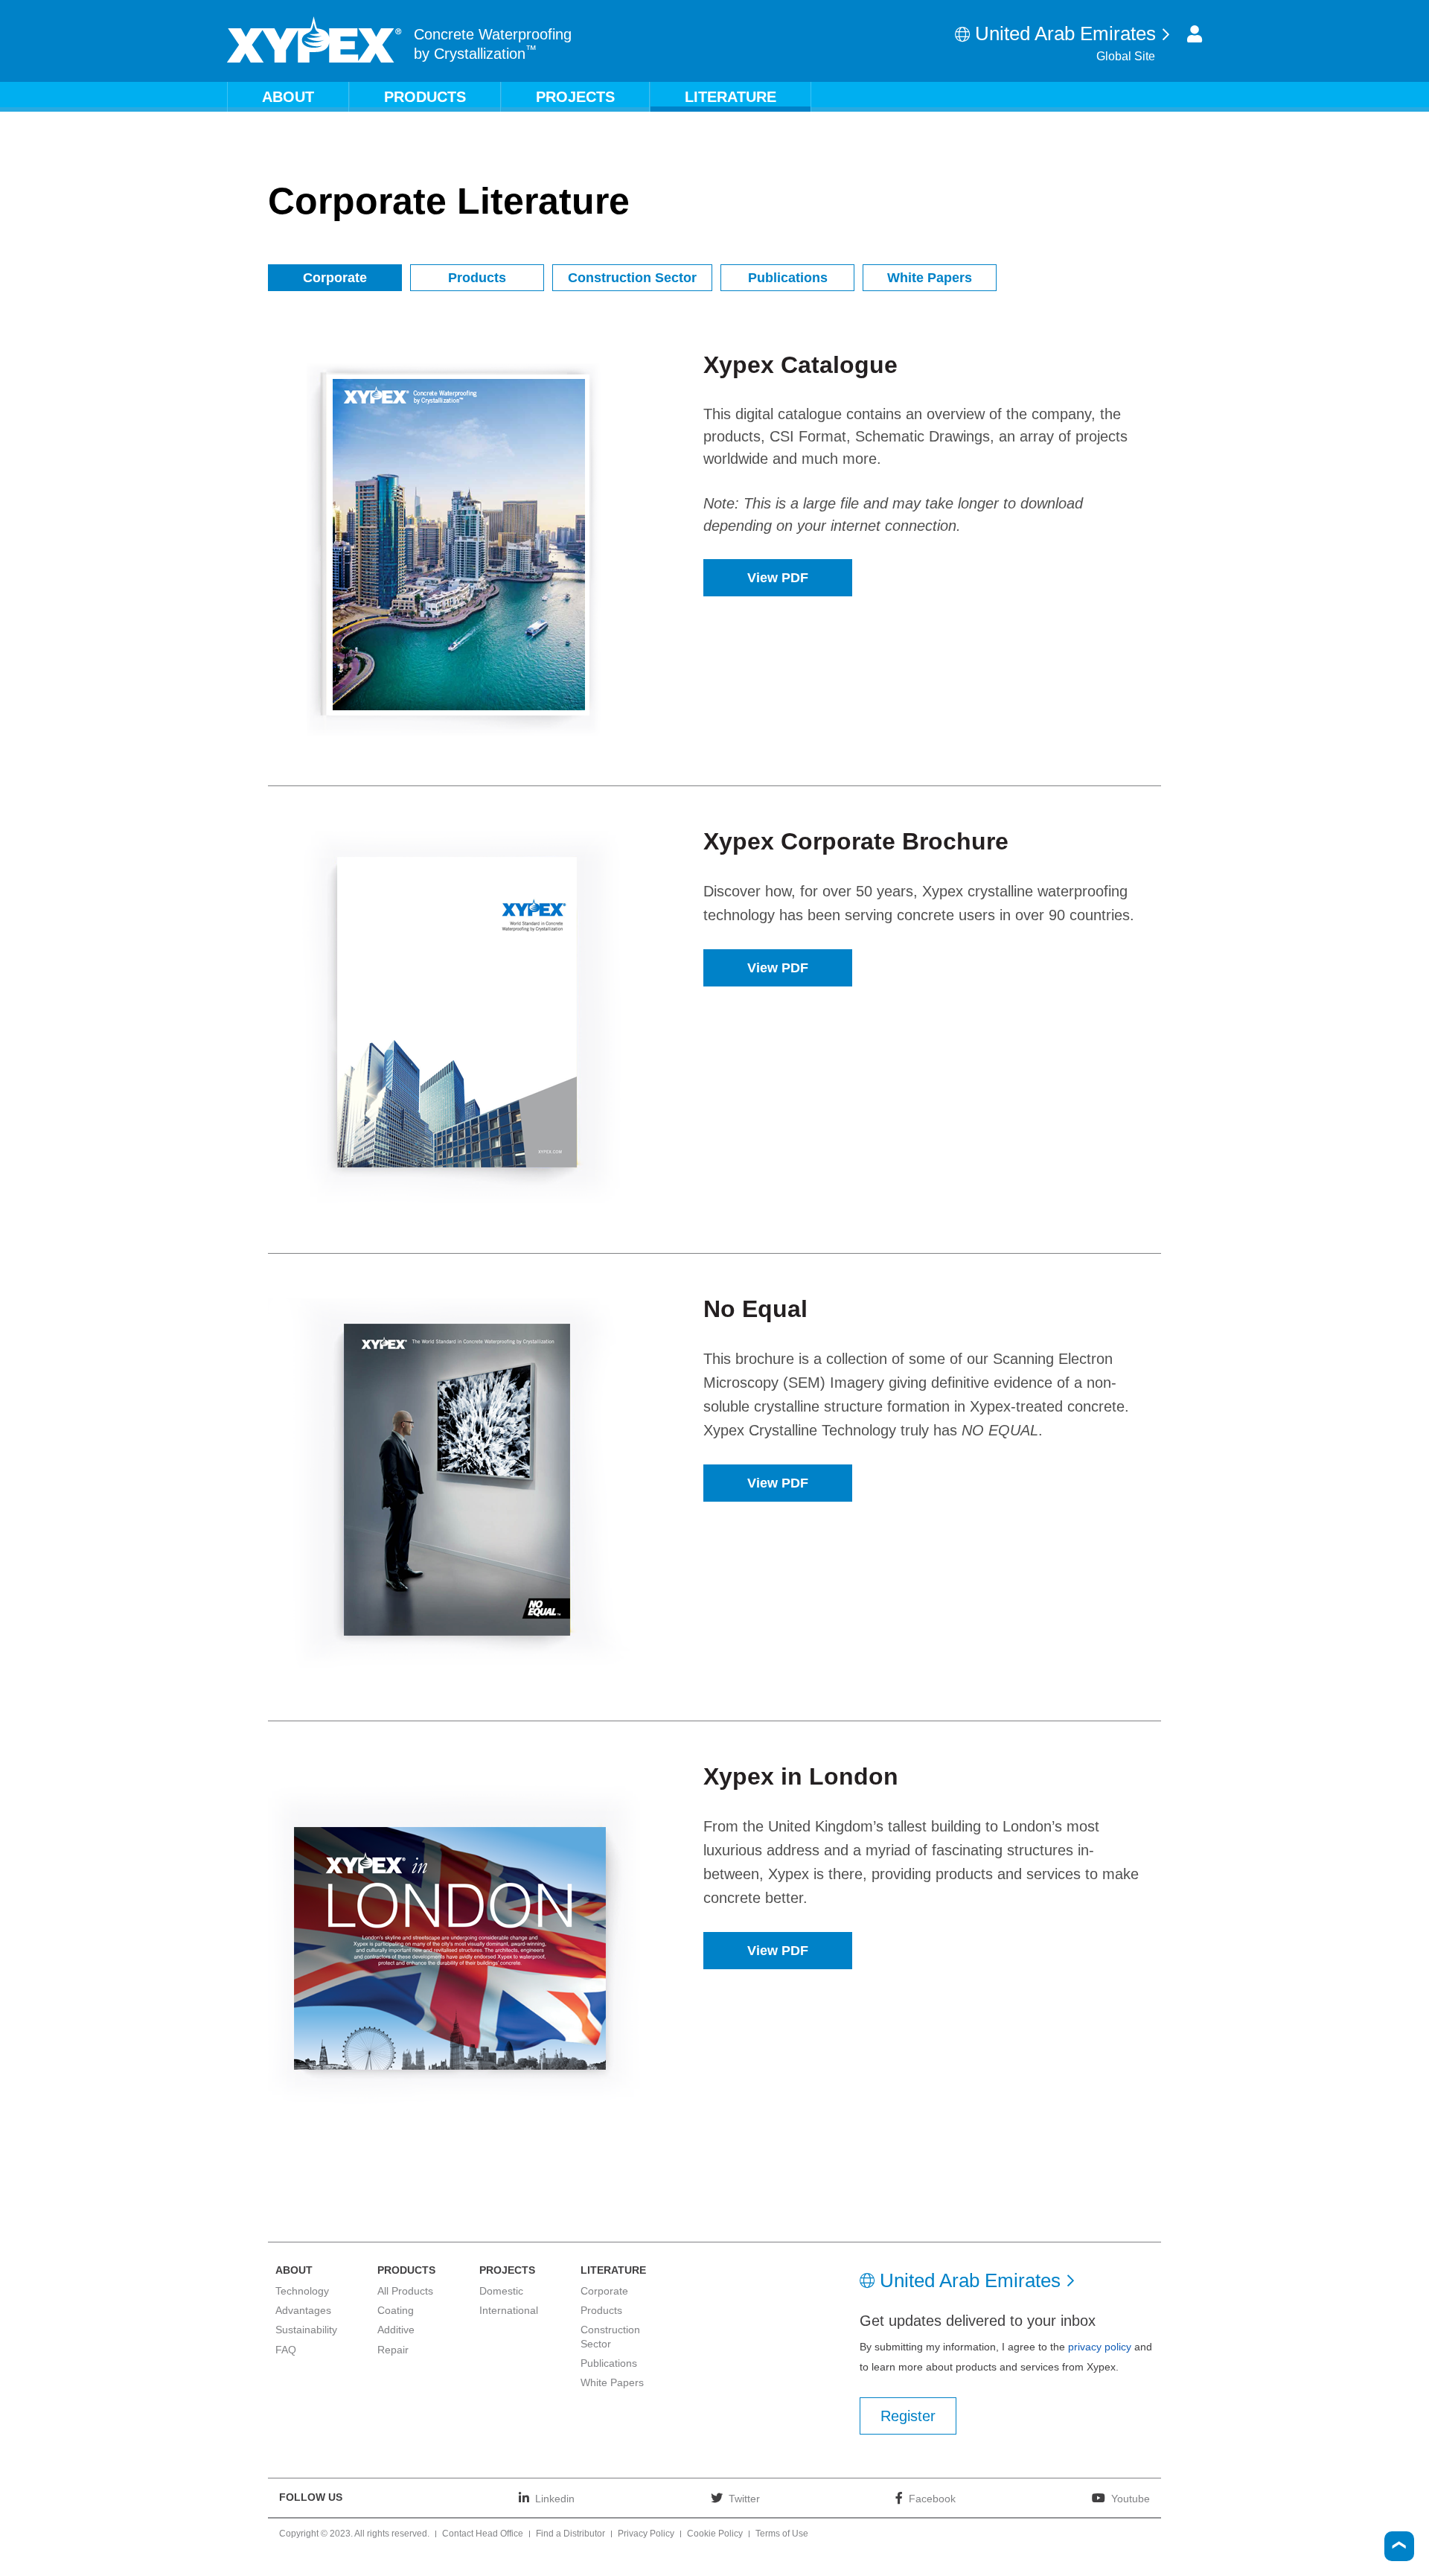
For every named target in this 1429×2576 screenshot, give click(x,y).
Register (908, 2416)
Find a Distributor (570, 2534)
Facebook (932, 2498)
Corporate (335, 278)
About (288, 97)
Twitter (744, 2498)
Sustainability (306, 2330)
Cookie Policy (715, 2534)
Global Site (1126, 56)
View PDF (778, 578)
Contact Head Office (483, 2534)
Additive (396, 2330)
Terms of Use (782, 2534)
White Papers (930, 278)
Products (425, 97)
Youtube (1131, 2498)
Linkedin (555, 2498)
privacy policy (1100, 2347)
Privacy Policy (646, 2534)
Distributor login (1195, 34)
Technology (302, 2291)
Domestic (501, 2291)
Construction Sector (632, 278)
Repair (393, 2350)
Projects (575, 97)
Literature (731, 97)
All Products (405, 2291)
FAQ (286, 2350)
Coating (396, 2310)
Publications (788, 278)
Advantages (303, 2310)
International (509, 2310)
